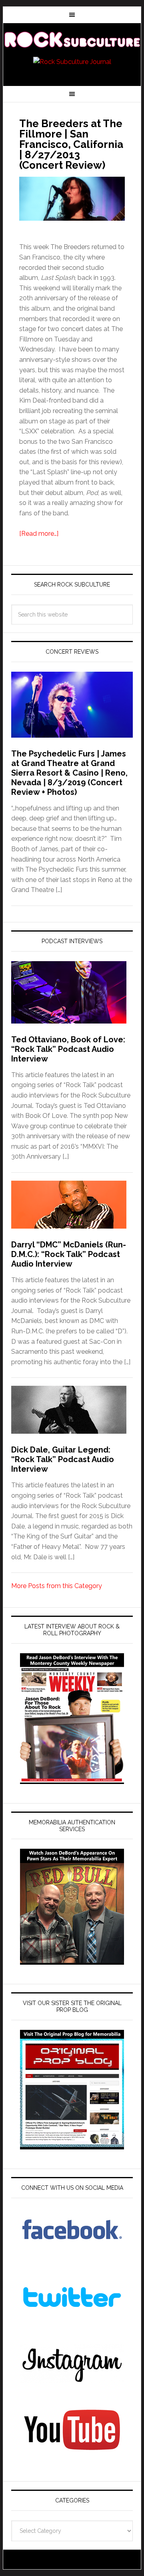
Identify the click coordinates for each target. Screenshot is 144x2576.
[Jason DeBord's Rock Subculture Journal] (72, 41)
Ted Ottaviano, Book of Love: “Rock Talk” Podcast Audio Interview (68, 1049)
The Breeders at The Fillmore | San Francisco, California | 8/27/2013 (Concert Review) (71, 144)
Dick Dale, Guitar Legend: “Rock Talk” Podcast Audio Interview (63, 1459)
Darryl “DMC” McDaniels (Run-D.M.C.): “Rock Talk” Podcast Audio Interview (69, 1254)
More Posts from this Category (57, 1586)
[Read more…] (39, 534)
